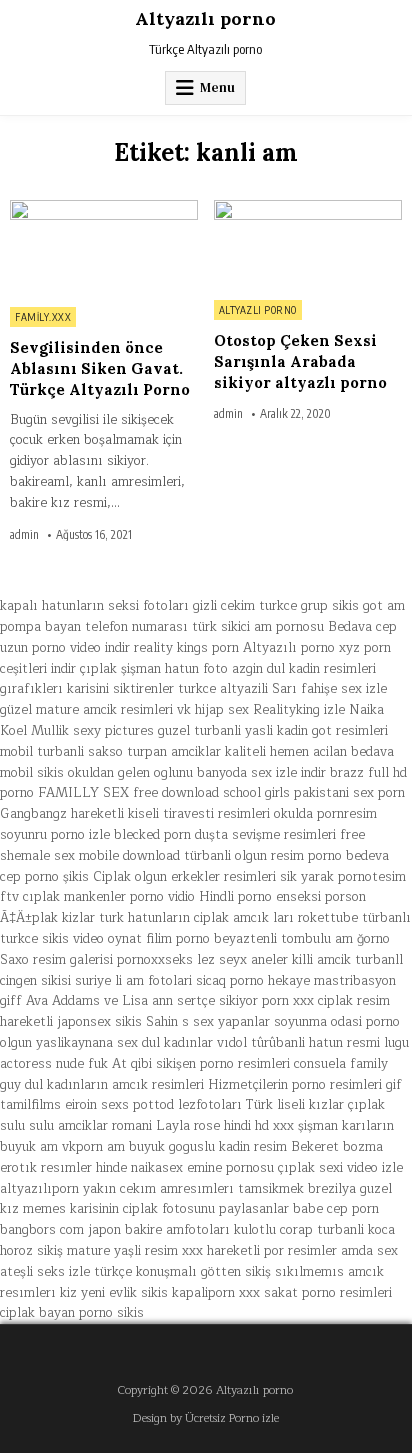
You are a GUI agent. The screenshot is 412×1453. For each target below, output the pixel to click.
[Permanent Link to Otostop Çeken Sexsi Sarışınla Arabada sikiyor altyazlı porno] (308, 245)
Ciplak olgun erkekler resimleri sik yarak (213, 877)
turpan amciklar (174, 752)
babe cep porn (336, 1209)
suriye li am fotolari (133, 981)
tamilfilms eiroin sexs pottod (87, 1105)
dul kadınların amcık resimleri (114, 1085)
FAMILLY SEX (83, 793)
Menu (217, 87)
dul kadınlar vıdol (194, 1043)
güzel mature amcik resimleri (86, 710)
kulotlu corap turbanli (299, 1230)
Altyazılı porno (205, 18)
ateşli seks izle (45, 1272)
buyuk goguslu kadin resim (208, 1147)
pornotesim (372, 877)
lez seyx (222, 960)
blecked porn (152, 835)
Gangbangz (33, 814)
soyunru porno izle (55, 835)
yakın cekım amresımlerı (158, 1189)
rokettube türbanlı (354, 918)
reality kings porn (186, 648)
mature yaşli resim (122, 1251)
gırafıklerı (31, 689)
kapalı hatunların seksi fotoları (94, 606)
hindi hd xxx (259, 1126)
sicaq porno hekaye (253, 981)
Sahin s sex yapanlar (208, 1022)
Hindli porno (235, 897)
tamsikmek (271, 1189)
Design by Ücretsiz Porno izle (206, 1418)
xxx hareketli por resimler (259, 1251)
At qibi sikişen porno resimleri (201, 1064)
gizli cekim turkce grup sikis (276, 606)
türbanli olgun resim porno (263, 856)
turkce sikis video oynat (71, 939)
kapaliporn (203, 1293)
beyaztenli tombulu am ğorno (302, 939)
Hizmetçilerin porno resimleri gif (305, 1085)
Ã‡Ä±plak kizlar (47, 918)
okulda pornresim (325, 814)
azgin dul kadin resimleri (304, 669)
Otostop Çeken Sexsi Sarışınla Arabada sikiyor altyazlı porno (300, 361)
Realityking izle (299, 710)
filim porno (178, 939)
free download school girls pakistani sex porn (269, 793)
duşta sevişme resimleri (265, 835)
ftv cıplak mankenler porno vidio (97, 897)
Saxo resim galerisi (56, 960)
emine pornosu (230, 1168)
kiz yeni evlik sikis (114, 1293)
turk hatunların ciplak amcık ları (196, 918)
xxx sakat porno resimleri (315, 1293)
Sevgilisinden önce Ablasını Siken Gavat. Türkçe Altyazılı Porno (100, 368)
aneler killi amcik (301, 960)
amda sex (369, 1251)
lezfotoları (210, 1105)
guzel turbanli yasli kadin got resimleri (273, 731)
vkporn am (93, 1147)
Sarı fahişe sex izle (329, 689)
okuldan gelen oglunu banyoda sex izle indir (197, 773)
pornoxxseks (155, 960)
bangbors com (42, 1230)
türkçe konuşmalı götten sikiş (182, 1272)
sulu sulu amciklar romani (76, 1126)
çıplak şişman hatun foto (154, 669)
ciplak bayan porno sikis (72, 1313)
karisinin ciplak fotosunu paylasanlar (179, 1209)
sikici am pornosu (272, 627)
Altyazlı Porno (258, 310)
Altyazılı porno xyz (301, 648)
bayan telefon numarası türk (131, 627)
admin (24, 535)
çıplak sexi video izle (340, 1168)
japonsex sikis (99, 1022)
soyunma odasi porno (337, 1022)
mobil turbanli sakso (61, 752)
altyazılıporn (39, 1189)
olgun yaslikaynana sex (69, 1043)
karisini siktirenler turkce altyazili (167, 689)
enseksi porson (321, 897)
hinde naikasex (139, 1168)
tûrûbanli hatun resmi (315, 1043)
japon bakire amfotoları (159, 1230)
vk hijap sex (213, 710)
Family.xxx (43, 317)
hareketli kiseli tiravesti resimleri (170, 814)
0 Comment (165, 211)
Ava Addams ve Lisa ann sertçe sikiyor (142, 1001)
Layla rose (188, 1126)
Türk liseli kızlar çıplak (315, 1105)
